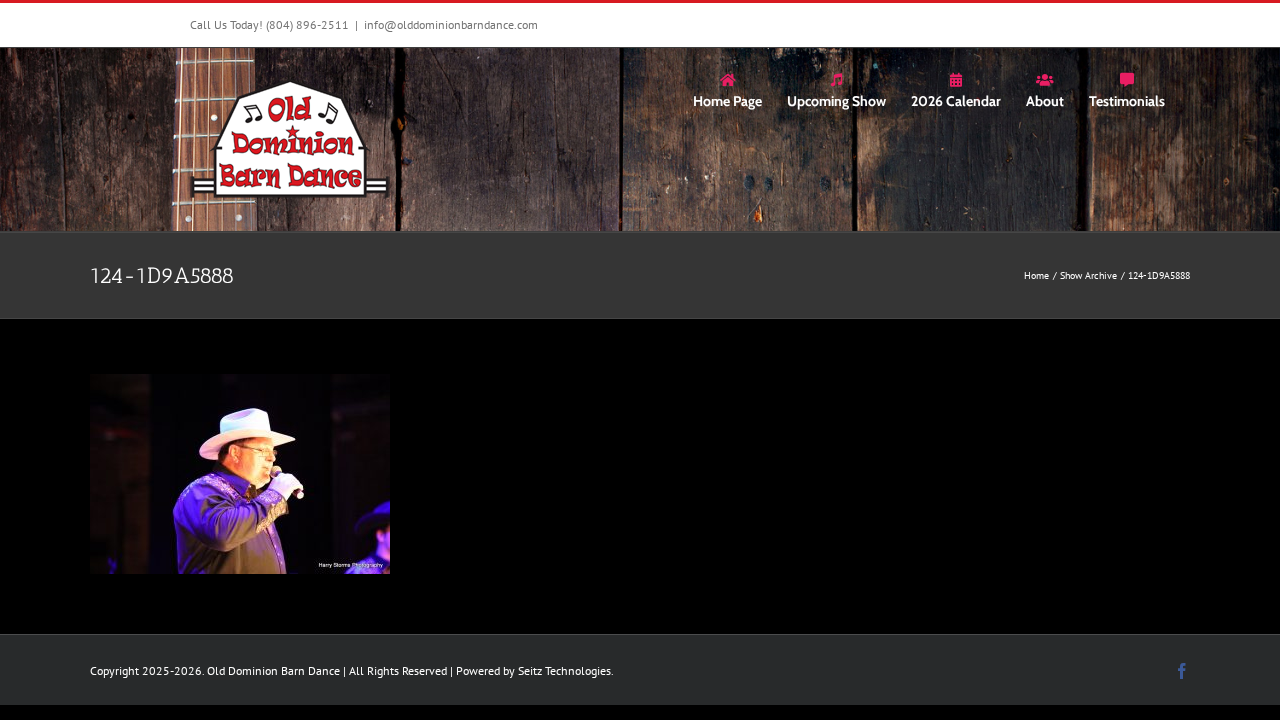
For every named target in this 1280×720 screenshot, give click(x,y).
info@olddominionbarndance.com (451, 24)
